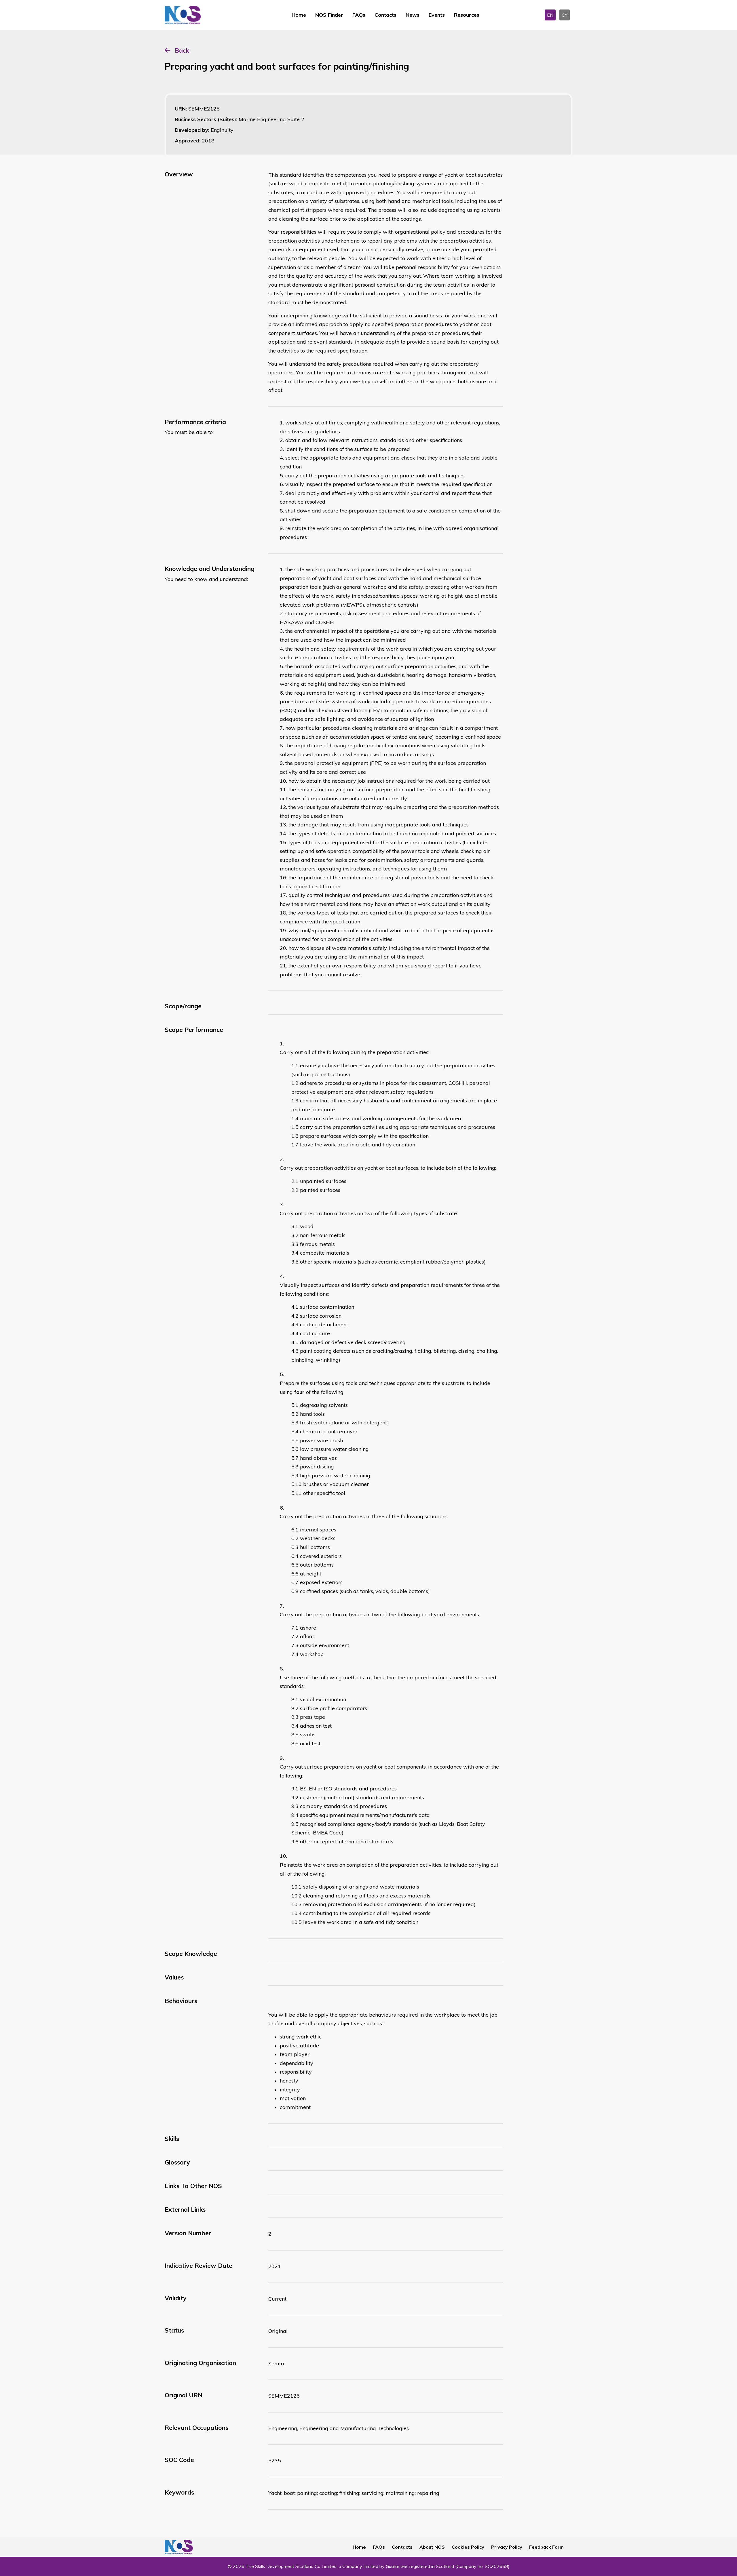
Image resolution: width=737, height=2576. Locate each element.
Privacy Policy (507, 2547)
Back (182, 50)
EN (550, 15)
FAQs (359, 15)
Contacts (385, 15)
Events (437, 15)
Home (299, 15)
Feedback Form (546, 2547)
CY (565, 15)
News (413, 15)
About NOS (432, 2547)
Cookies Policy (468, 2547)
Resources (467, 15)
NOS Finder (329, 15)
